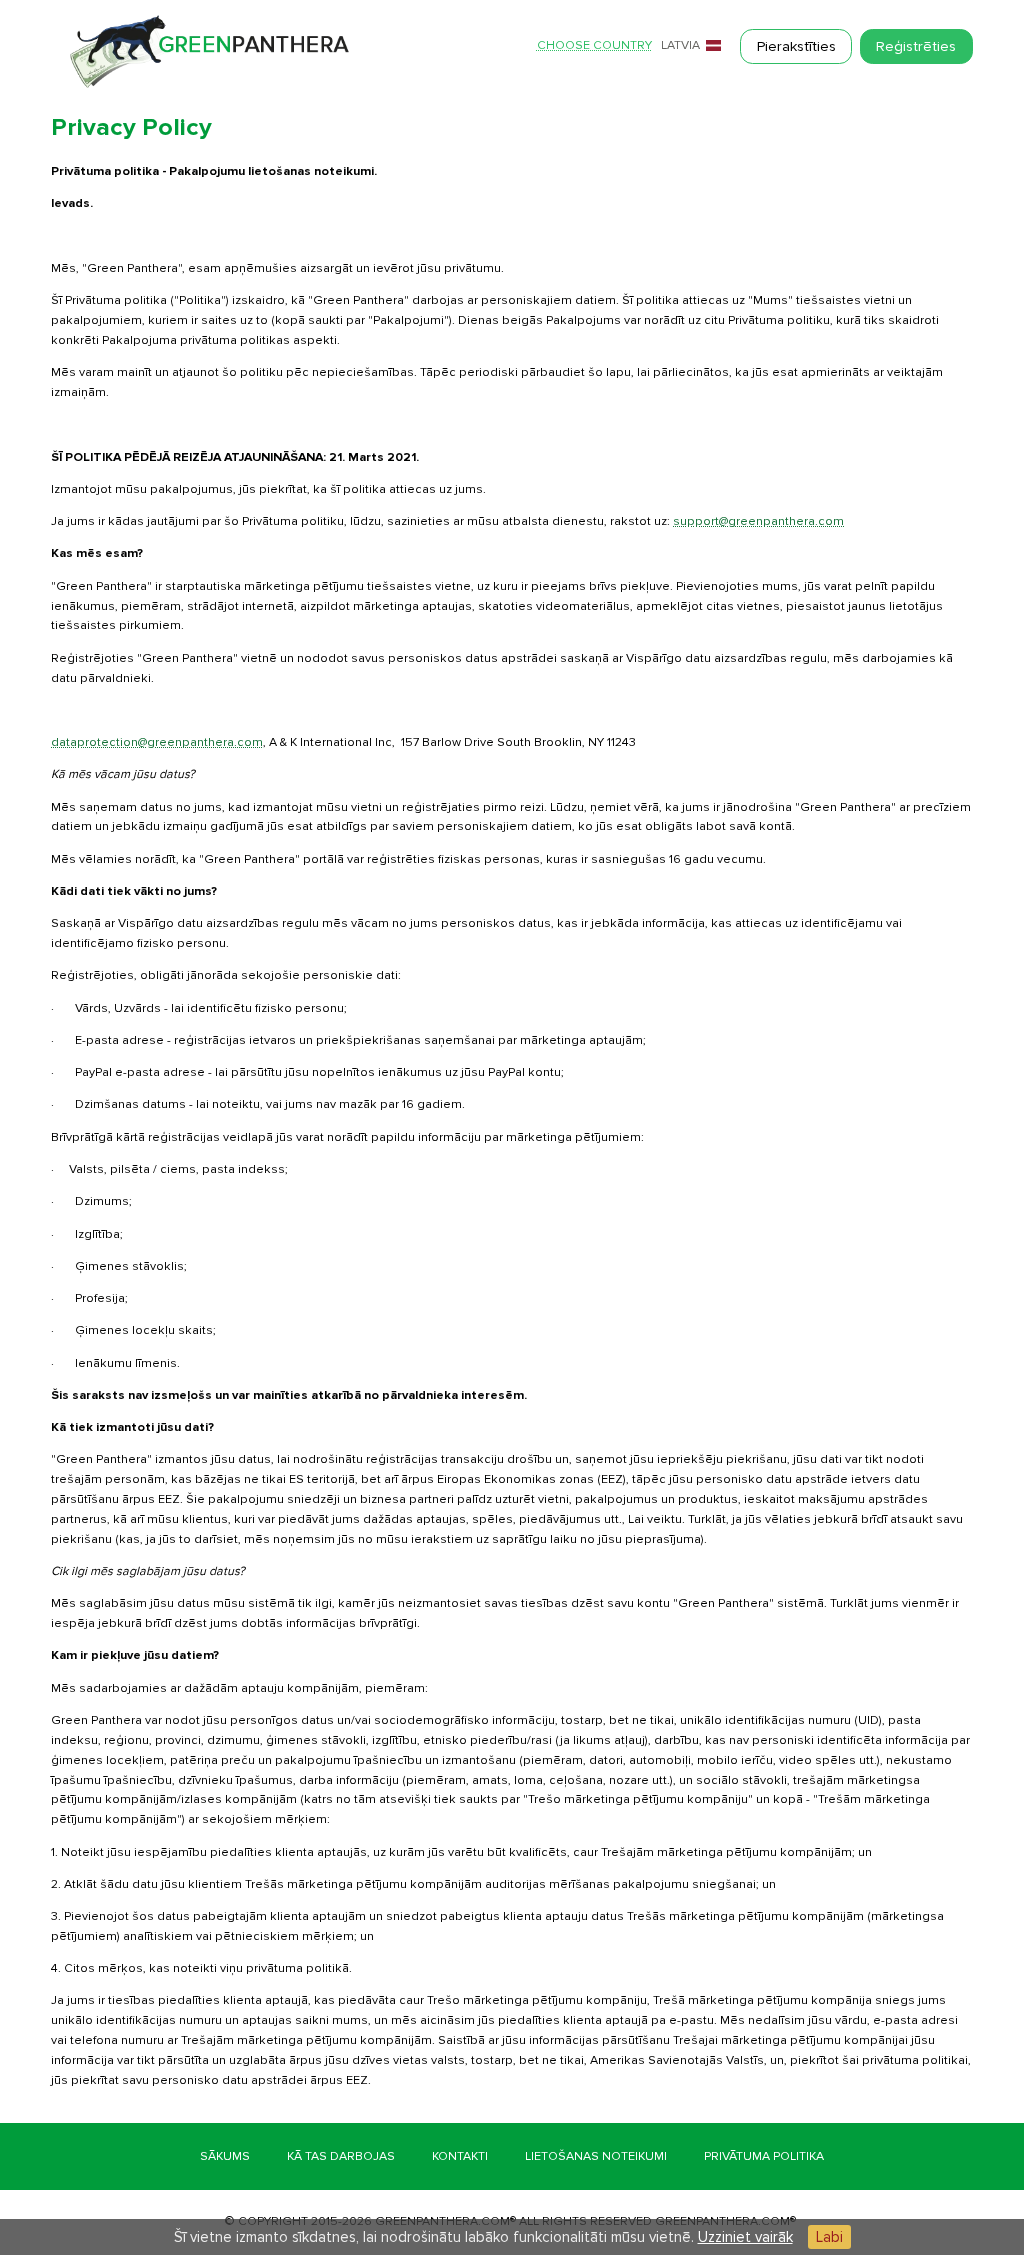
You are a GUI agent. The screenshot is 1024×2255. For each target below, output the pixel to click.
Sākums (225, 2156)
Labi (829, 2237)
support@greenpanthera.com (758, 521)
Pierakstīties (796, 46)
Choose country (594, 46)
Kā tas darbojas (341, 2156)
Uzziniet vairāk (745, 2237)
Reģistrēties (916, 46)
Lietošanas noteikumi (596, 2156)
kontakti (460, 2156)
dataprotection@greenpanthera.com (157, 742)
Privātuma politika (764, 2156)
